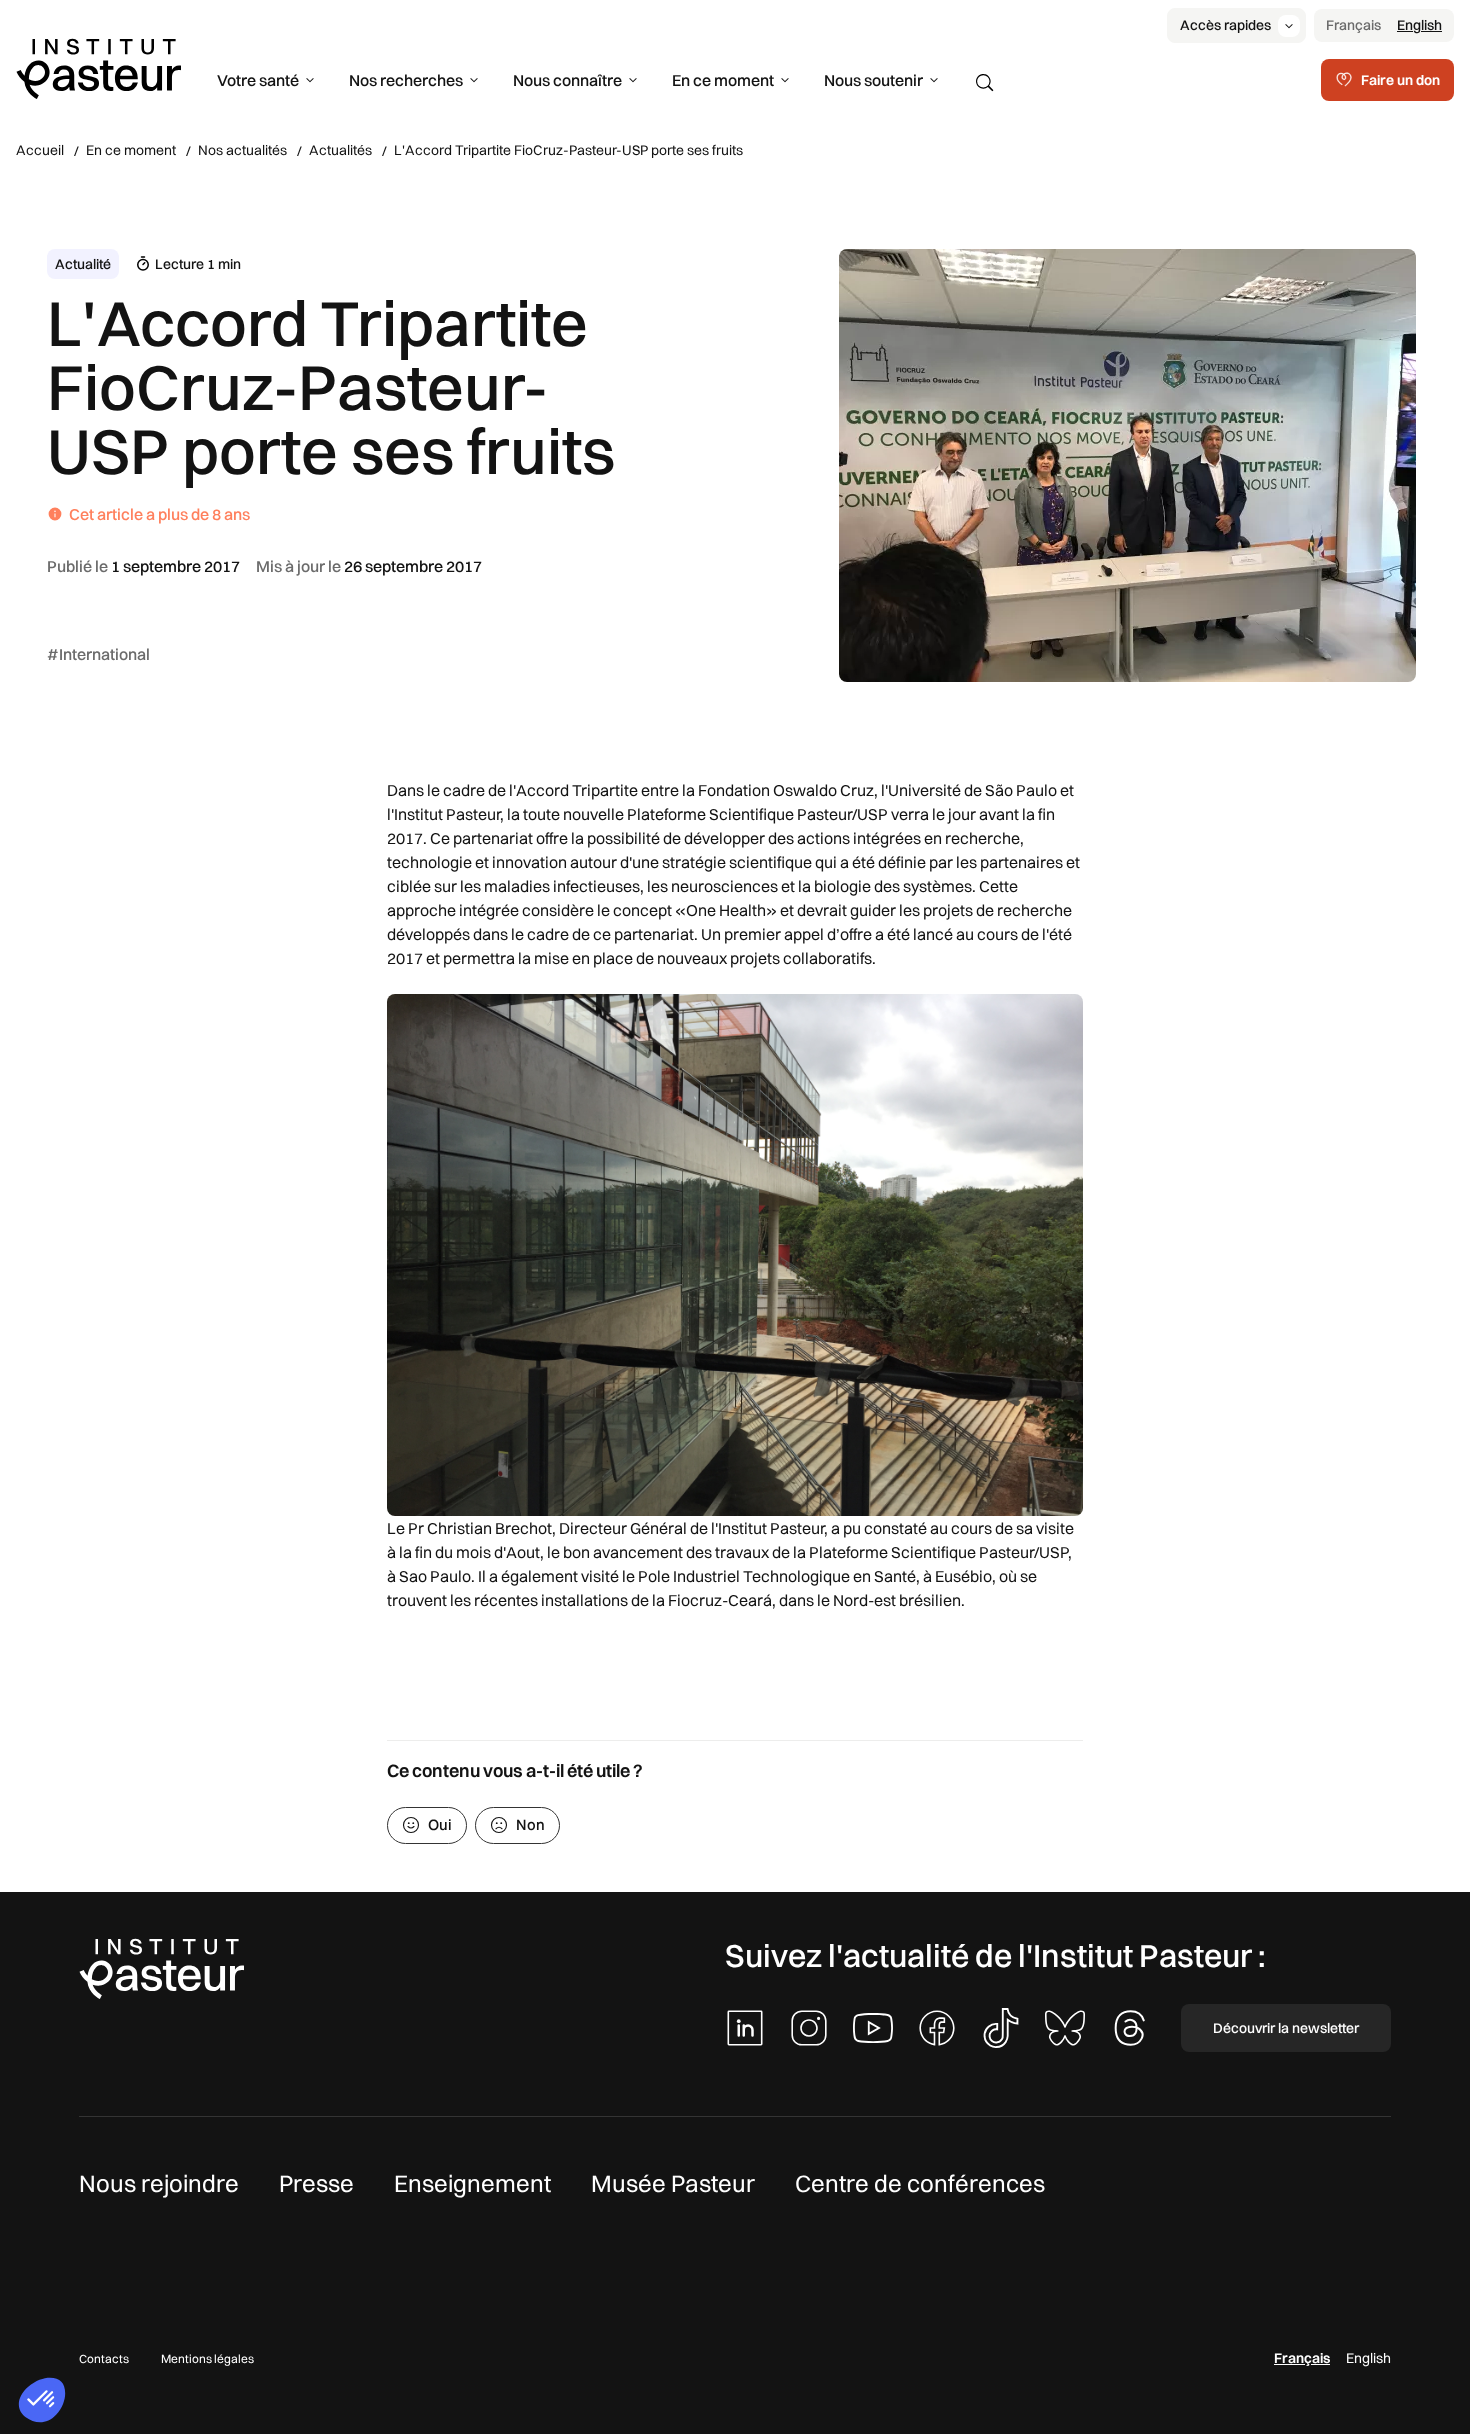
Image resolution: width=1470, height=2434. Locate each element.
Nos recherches (406, 80)
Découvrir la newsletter (1286, 2028)
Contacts (104, 2358)
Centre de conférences (920, 2183)
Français (1353, 25)
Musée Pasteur (673, 2183)
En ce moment (723, 80)
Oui (440, 1824)
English (1419, 25)
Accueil (40, 150)
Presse (316, 2183)
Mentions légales (207, 2358)
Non (530, 1824)
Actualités (340, 150)
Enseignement (472, 2183)
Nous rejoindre (159, 2183)
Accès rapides (1225, 25)
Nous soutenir (873, 80)
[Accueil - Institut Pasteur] (98, 67)
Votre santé (258, 80)
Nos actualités (242, 150)
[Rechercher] (985, 83)
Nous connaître (567, 80)
